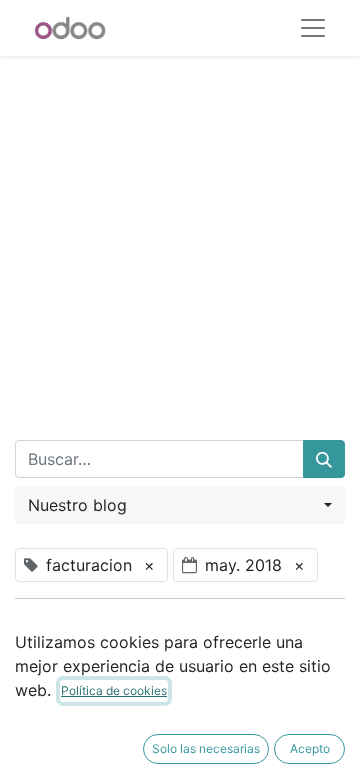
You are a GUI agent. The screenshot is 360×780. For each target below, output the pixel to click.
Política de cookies (114, 690)
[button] (180, 505)
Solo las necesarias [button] (206, 748)
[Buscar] (324, 459)
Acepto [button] (310, 748)
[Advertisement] (180, 236)
